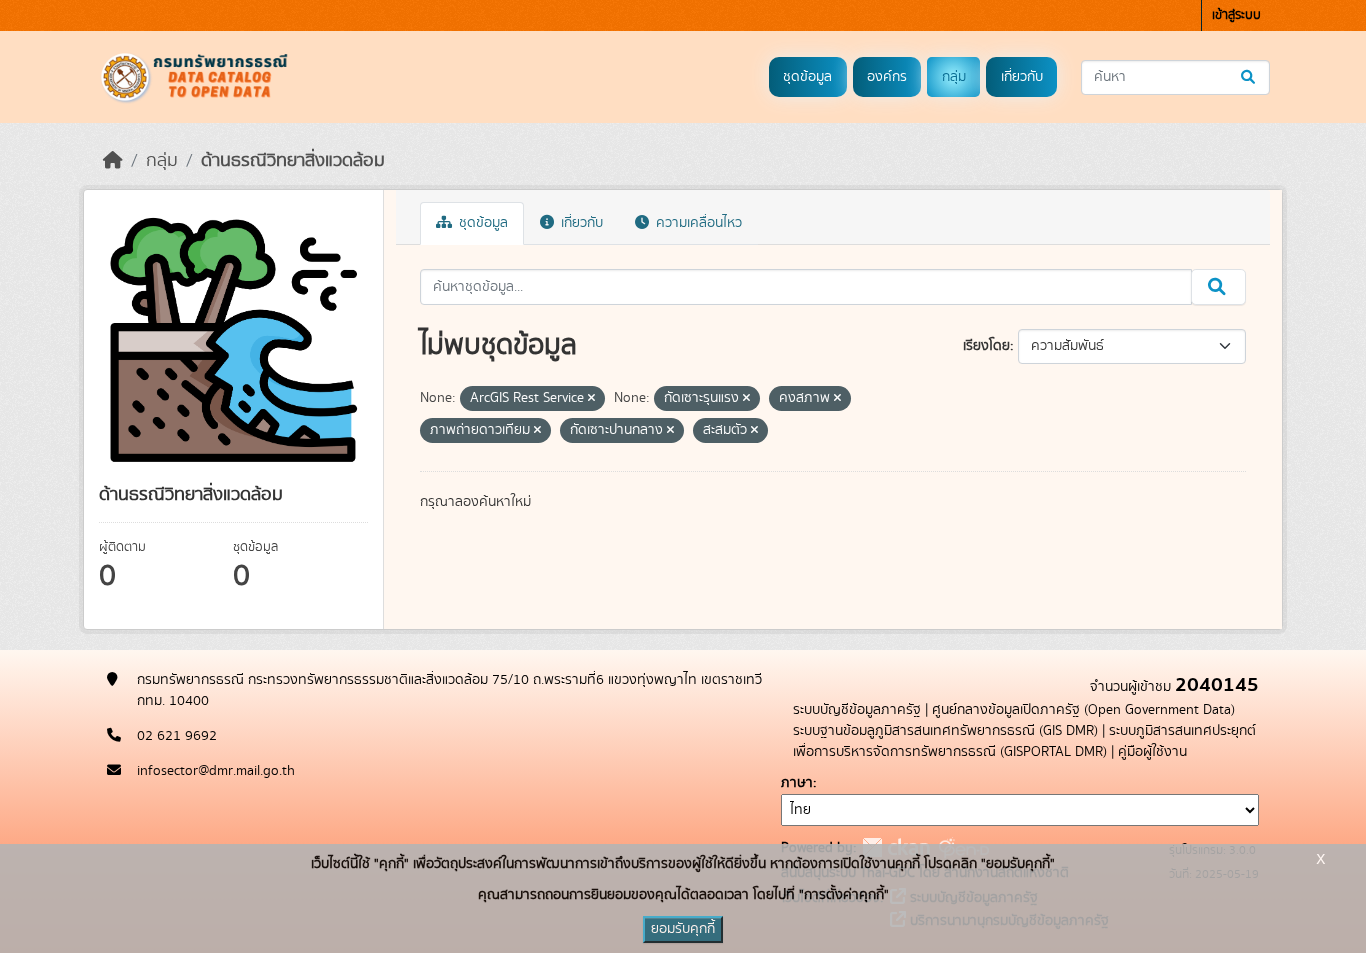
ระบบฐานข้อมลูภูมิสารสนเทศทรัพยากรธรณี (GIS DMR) (945, 731)
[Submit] (1249, 77)
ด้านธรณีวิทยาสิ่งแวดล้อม (293, 161)
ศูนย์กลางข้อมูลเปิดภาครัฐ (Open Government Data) (1083, 710)
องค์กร (887, 77)
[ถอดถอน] (591, 399)
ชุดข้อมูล (807, 77)
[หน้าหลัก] (113, 161)
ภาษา (797, 783)
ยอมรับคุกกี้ (683, 929)
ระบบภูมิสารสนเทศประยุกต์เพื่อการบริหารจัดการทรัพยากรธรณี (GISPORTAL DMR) (1024, 741)
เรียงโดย (986, 346)
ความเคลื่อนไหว (697, 223)
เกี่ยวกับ (1022, 77)
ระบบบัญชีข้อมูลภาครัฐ (857, 710)
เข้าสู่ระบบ (1236, 15)
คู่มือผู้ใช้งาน (1152, 752)
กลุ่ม (954, 77)
